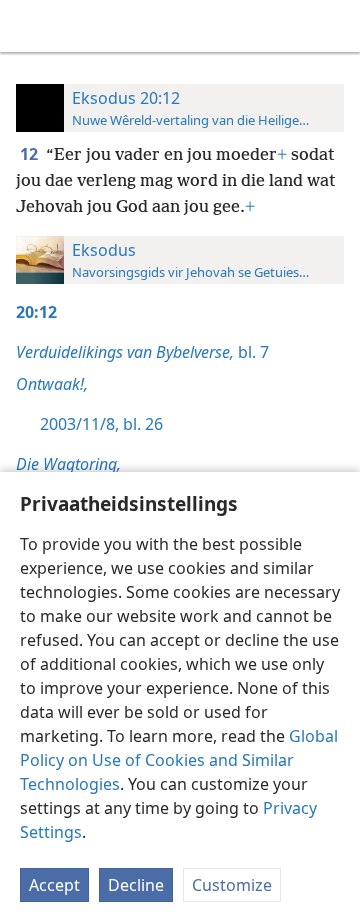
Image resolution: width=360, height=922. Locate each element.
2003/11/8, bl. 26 (101, 424)
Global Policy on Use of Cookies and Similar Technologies (179, 760)
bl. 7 (142, 352)
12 (31, 154)
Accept (54, 885)
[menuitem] (30, 26)
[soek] (335, 26)
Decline (136, 885)
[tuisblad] (30, 26)
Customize (232, 885)
